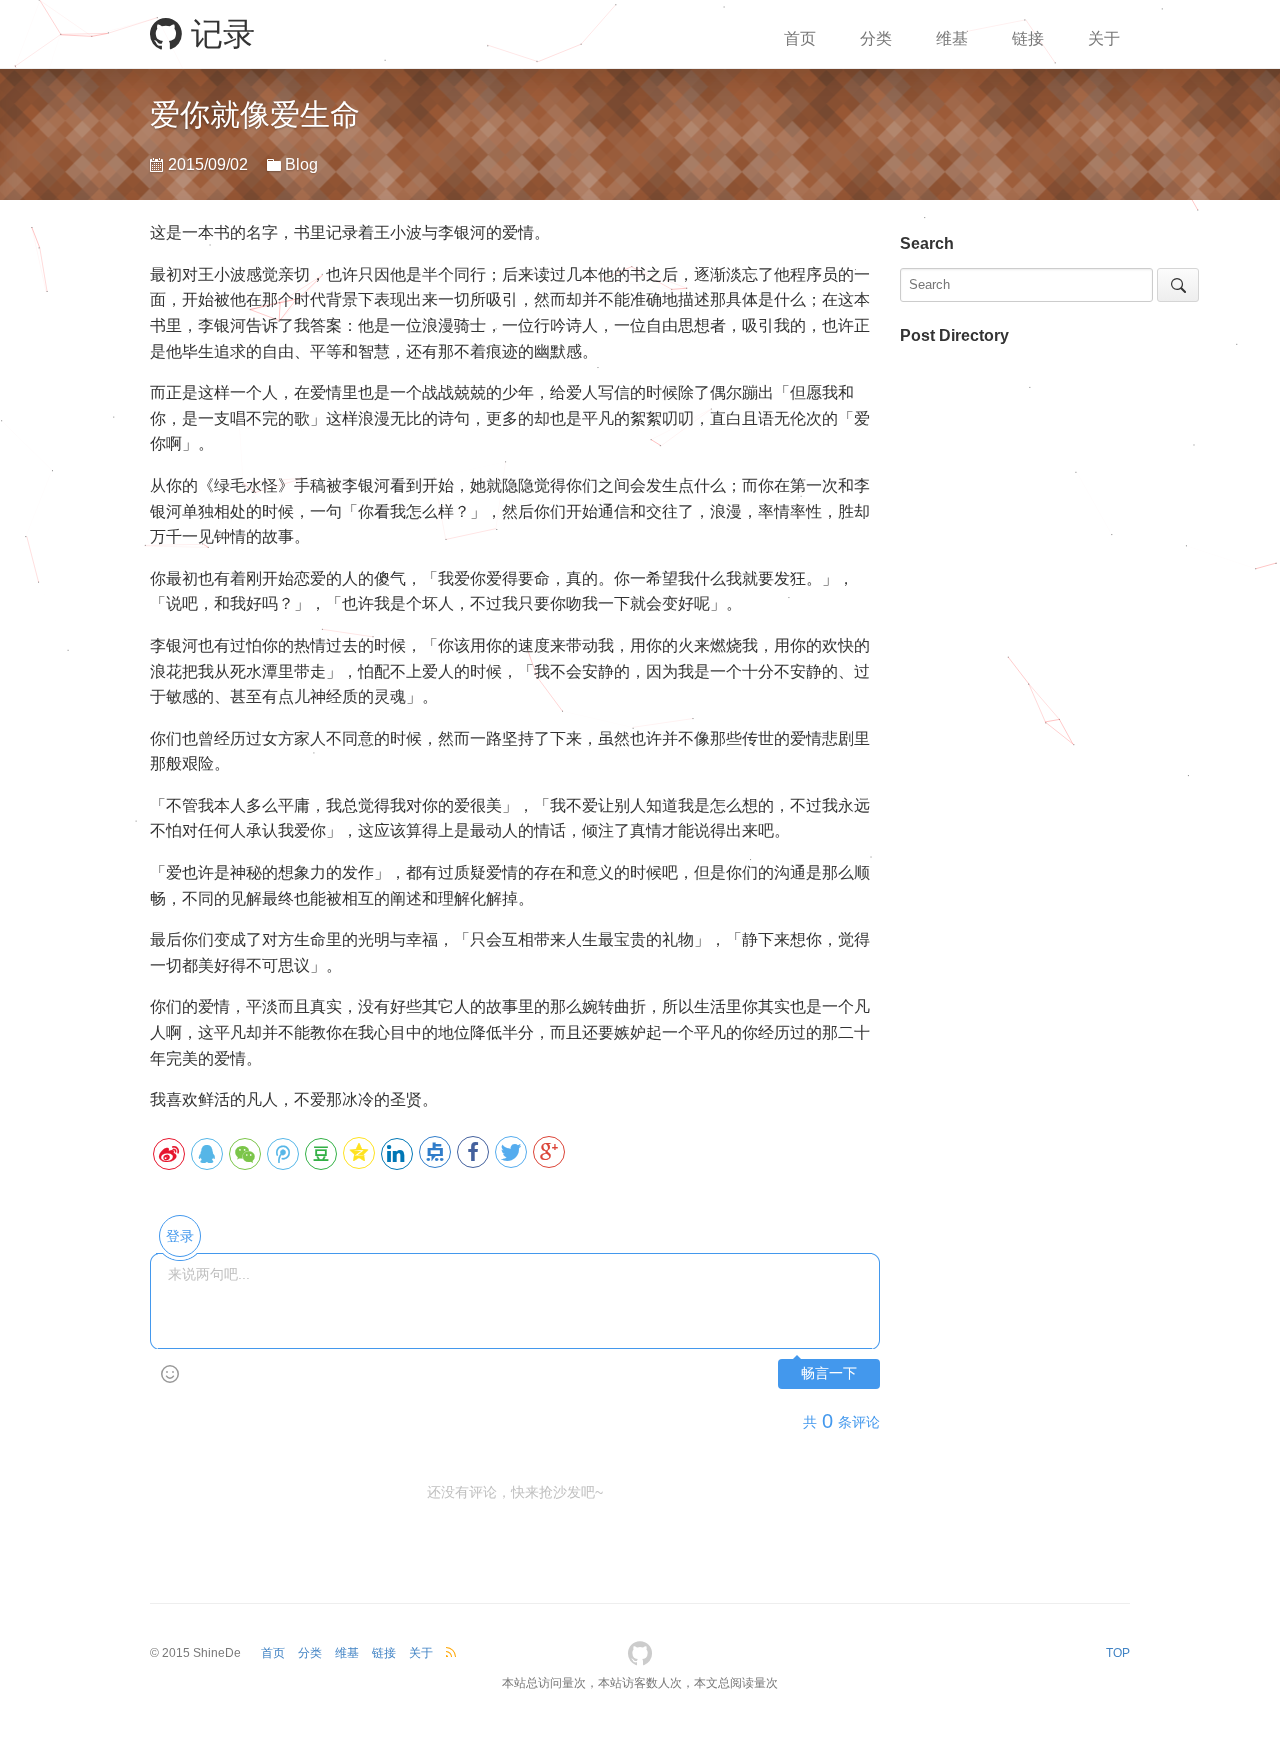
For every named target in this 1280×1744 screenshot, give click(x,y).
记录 (218, 34)
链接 (1028, 38)
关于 (1104, 38)
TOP (1118, 1653)
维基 (952, 38)
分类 (876, 38)
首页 (800, 38)
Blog (301, 164)
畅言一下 (829, 1373)
